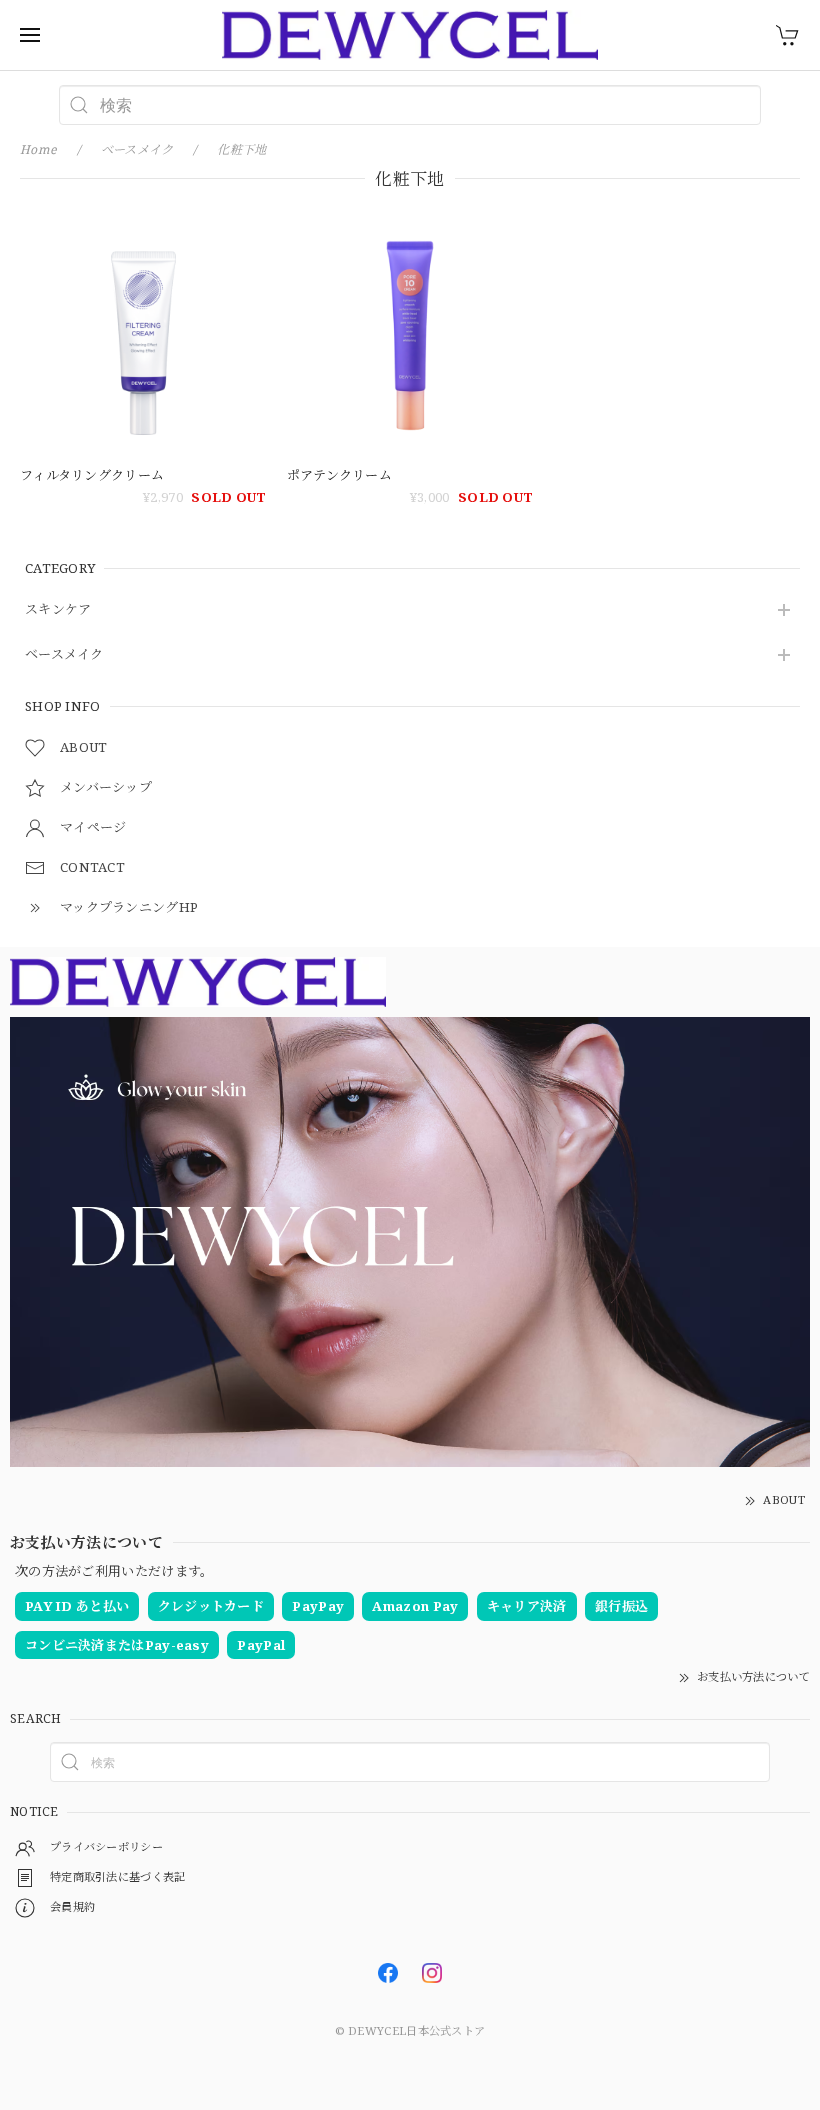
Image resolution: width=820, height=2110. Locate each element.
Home (38, 149)
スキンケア (58, 610)
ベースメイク (64, 655)
